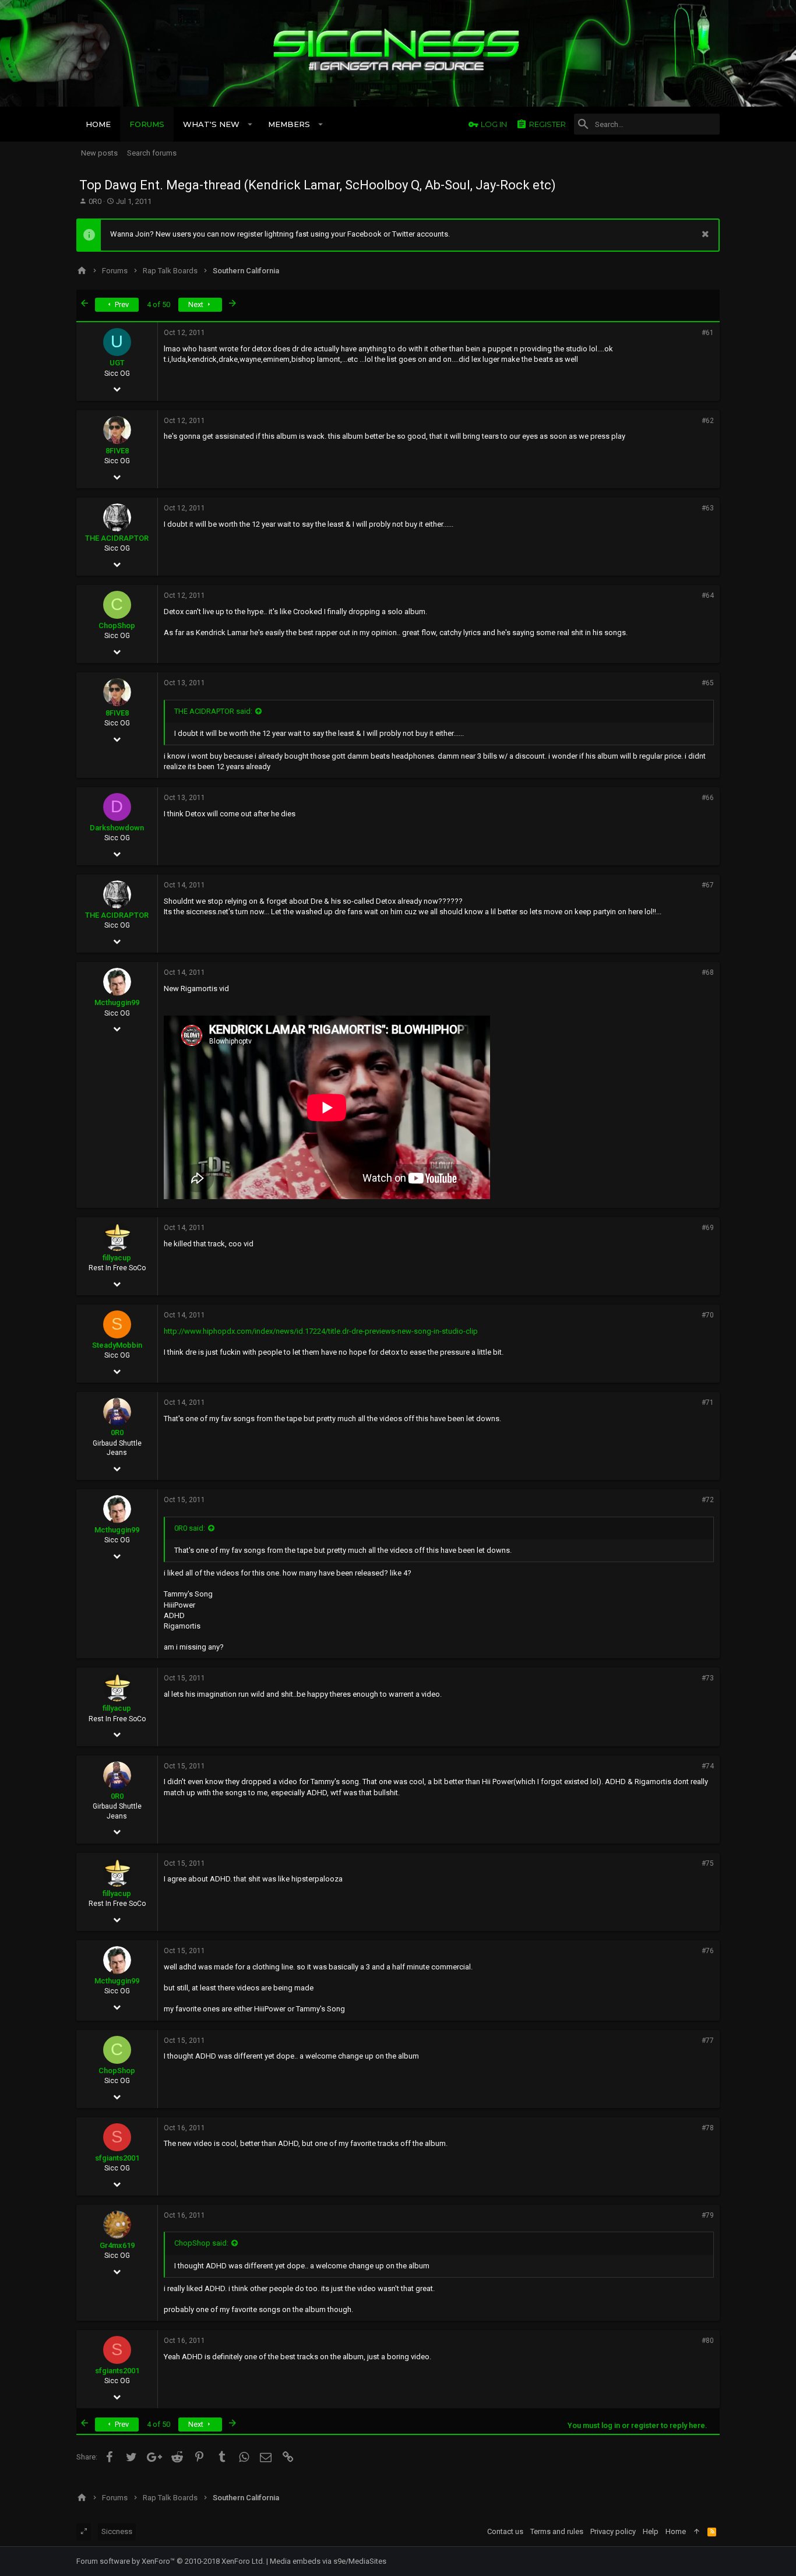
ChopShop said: (201, 2243)
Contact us (505, 2531)
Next (197, 304)
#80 (708, 2341)
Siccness (117, 2531)
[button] (250, 124)
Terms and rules (557, 2531)
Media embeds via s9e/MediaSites (328, 2561)
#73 (708, 1678)
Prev (121, 304)
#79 (708, 2215)
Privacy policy (613, 2531)
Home (676, 2531)
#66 (708, 798)
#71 (708, 1402)
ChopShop (117, 626)
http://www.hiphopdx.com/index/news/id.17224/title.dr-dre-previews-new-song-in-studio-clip (321, 1331)
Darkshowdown (117, 828)
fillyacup (117, 1258)
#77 (708, 2041)
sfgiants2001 (117, 2158)
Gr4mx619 (117, 2245)
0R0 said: (190, 1528)
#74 (708, 1766)
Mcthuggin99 (117, 1002)
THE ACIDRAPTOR (117, 538)
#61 (708, 333)
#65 (708, 683)
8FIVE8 (117, 451)
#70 (708, 1315)
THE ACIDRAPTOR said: (213, 711)
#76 (708, 1951)
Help (651, 2531)
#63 (708, 508)
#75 (708, 1863)
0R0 (95, 201)
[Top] (697, 2532)
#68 (708, 972)
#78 (708, 2128)
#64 (708, 595)
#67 (708, 885)
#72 (708, 1500)
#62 (708, 421)
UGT (117, 363)
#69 (708, 1228)
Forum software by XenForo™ (170, 2561)
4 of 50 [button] (159, 304)
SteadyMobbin (117, 1345)
